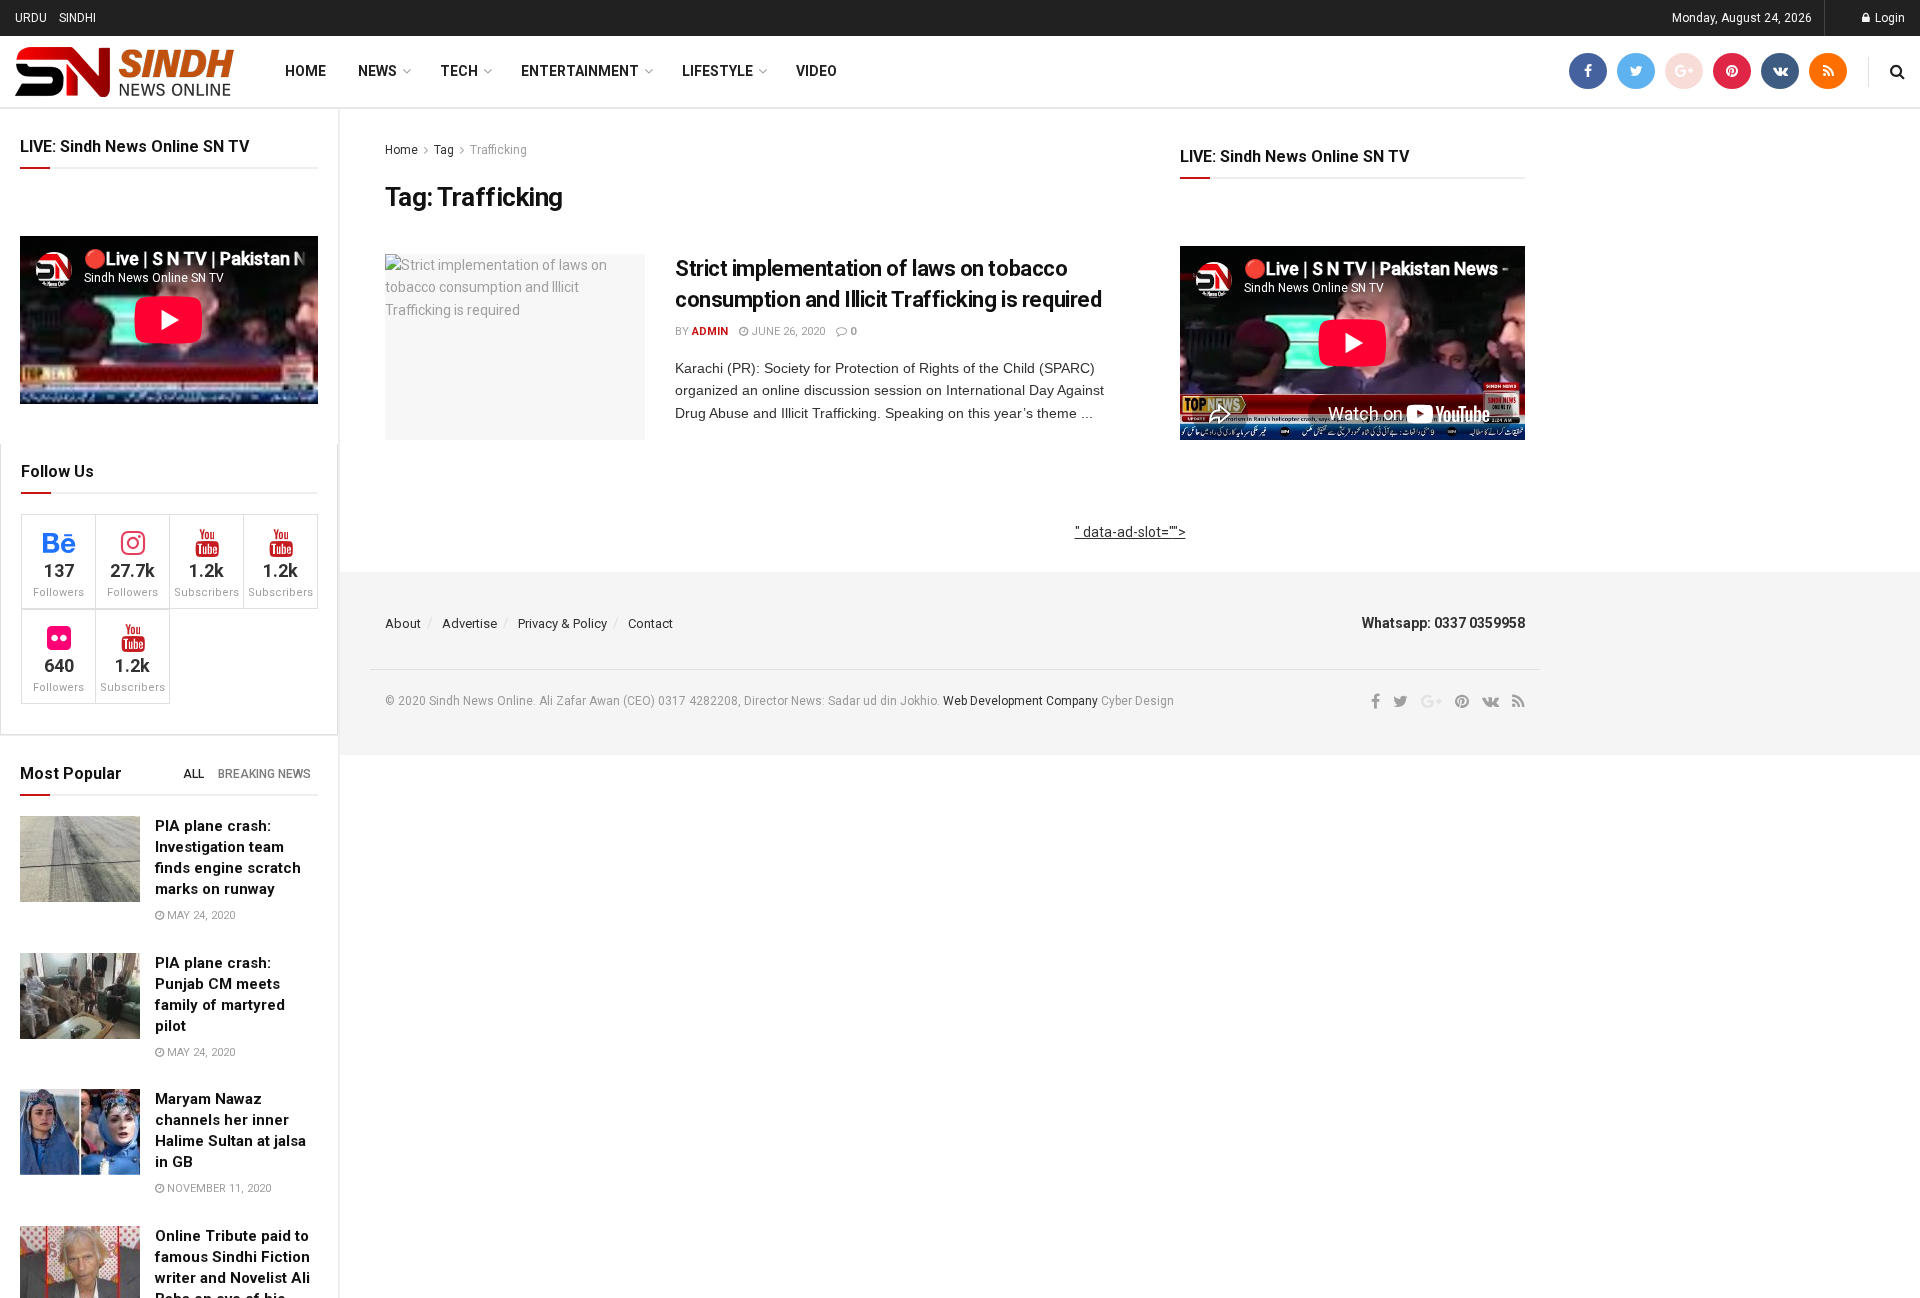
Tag (444, 150)
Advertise (469, 623)
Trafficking (498, 150)
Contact (650, 623)
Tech (459, 71)
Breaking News (264, 774)
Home (305, 71)
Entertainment (580, 71)
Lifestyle (717, 71)
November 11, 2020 (217, 1188)
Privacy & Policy (562, 623)
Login (1888, 18)
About (403, 623)
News (377, 71)
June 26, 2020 (786, 331)
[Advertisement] (1130, 554)
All (193, 774)
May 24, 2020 (199, 915)
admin (710, 331)
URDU (31, 18)
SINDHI (77, 18)
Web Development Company (1020, 701)
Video (816, 71)
